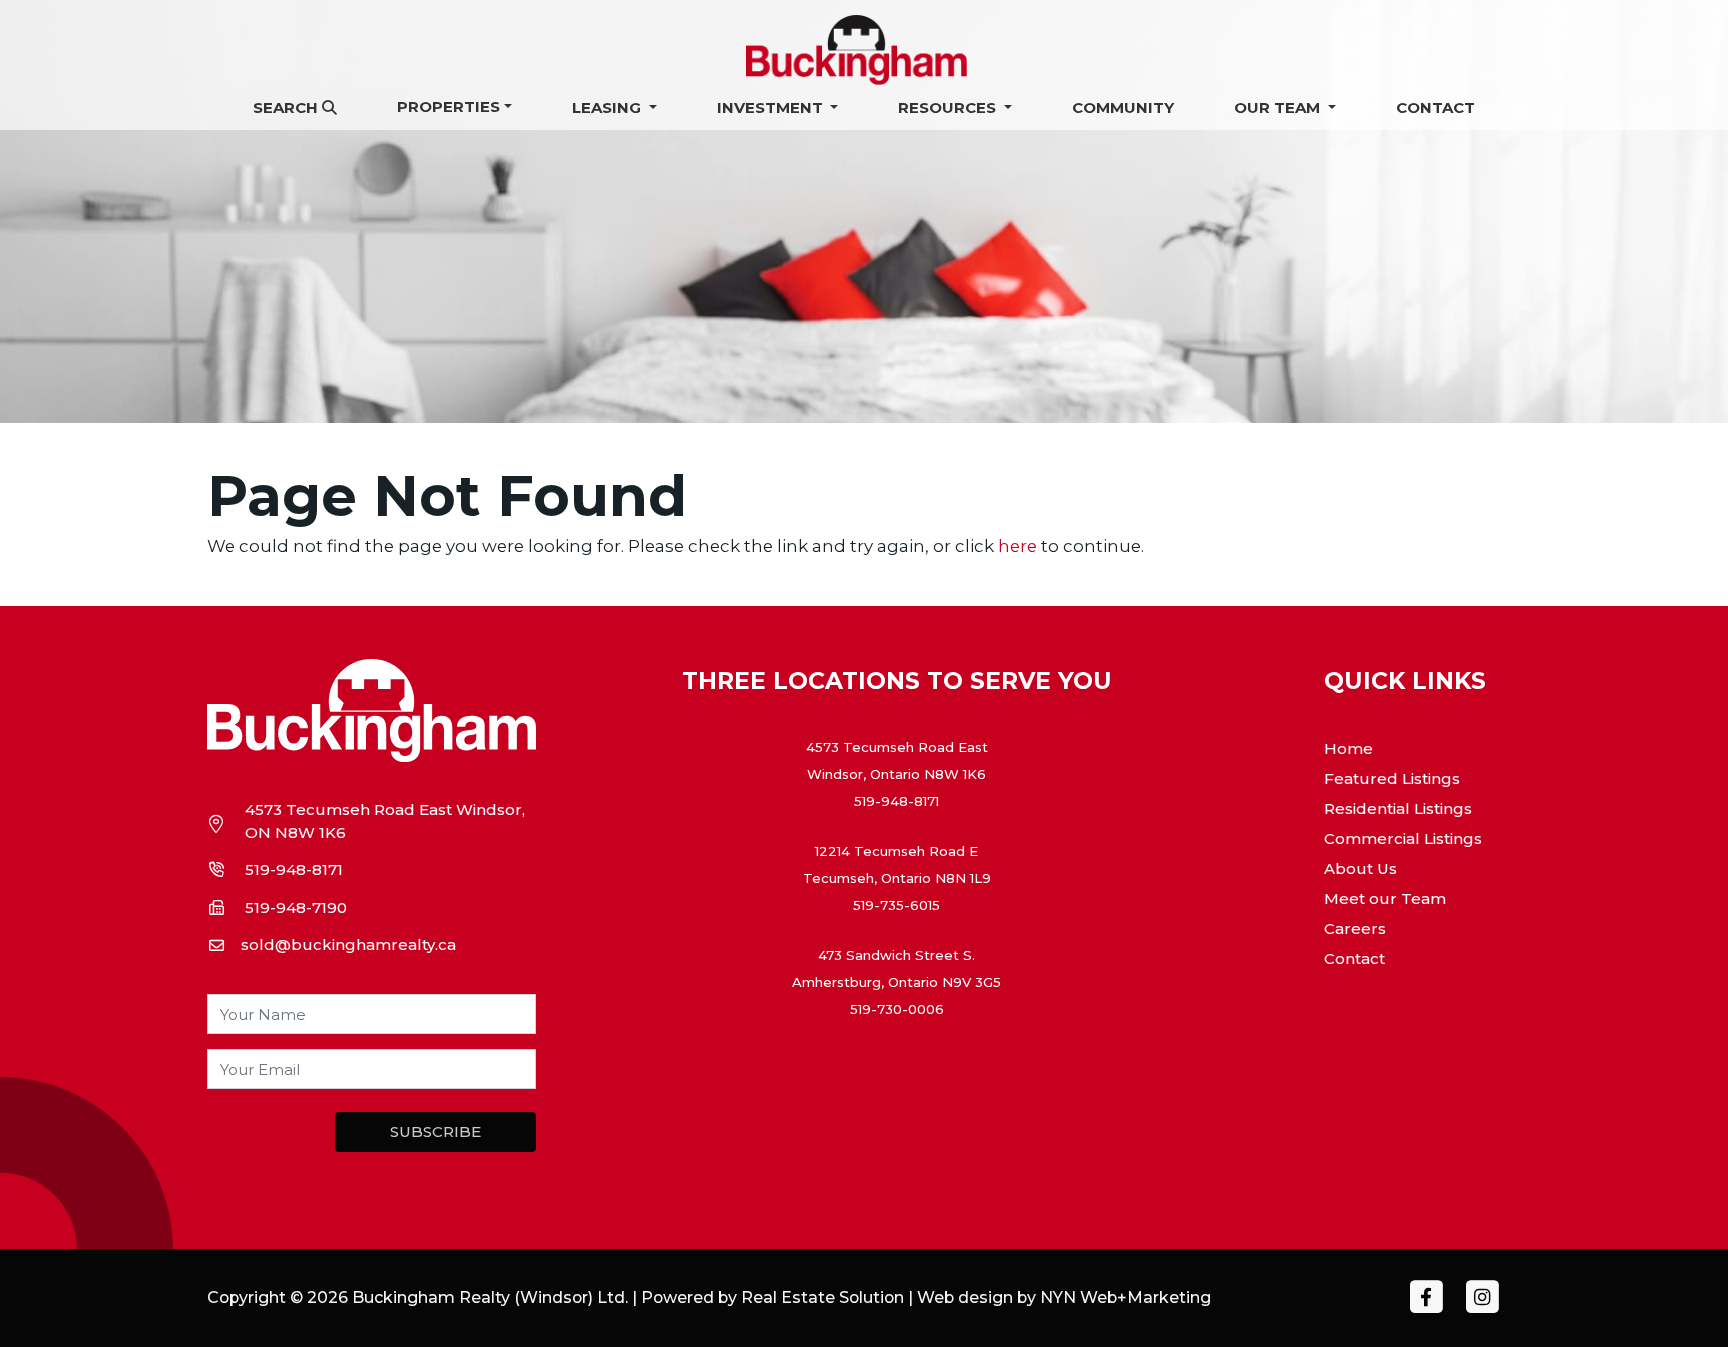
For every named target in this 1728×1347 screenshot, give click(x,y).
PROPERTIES (448, 106)
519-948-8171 (294, 869)
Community (1123, 107)
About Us (1360, 868)
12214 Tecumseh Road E (896, 851)
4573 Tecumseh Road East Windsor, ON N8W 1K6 (385, 821)
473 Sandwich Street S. (896, 955)
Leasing (608, 107)
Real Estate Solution (822, 1297)
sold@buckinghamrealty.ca (348, 944)
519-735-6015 (896, 905)
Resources (949, 107)
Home (1348, 748)
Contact (1435, 107)
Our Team (1279, 107)
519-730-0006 (897, 1009)
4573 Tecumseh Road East (897, 747)
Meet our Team (1385, 898)
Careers (1355, 928)
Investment (772, 107)
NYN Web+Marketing (1125, 1297)
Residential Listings (1398, 808)
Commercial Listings (1403, 838)
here (1017, 546)
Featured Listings (1392, 778)
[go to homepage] (864, 48)
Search (287, 107)
